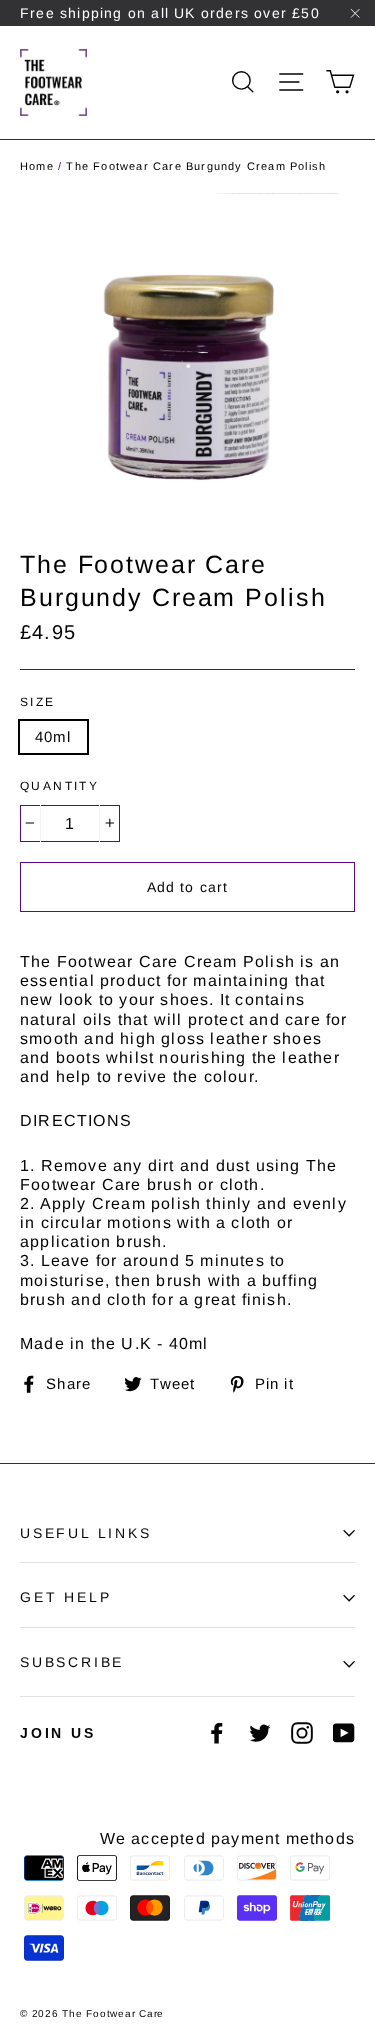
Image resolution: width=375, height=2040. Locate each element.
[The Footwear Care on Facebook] (217, 1733)
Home (37, 166)
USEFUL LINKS (86, 1533)
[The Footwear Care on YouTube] (344, 1733)
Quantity (59, 786)
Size (38, 702)
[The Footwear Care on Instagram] (302, 1733)
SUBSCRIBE (72, 1662)
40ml (53, 736)
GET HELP (65, 1597)
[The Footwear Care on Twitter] (260, 1733)
